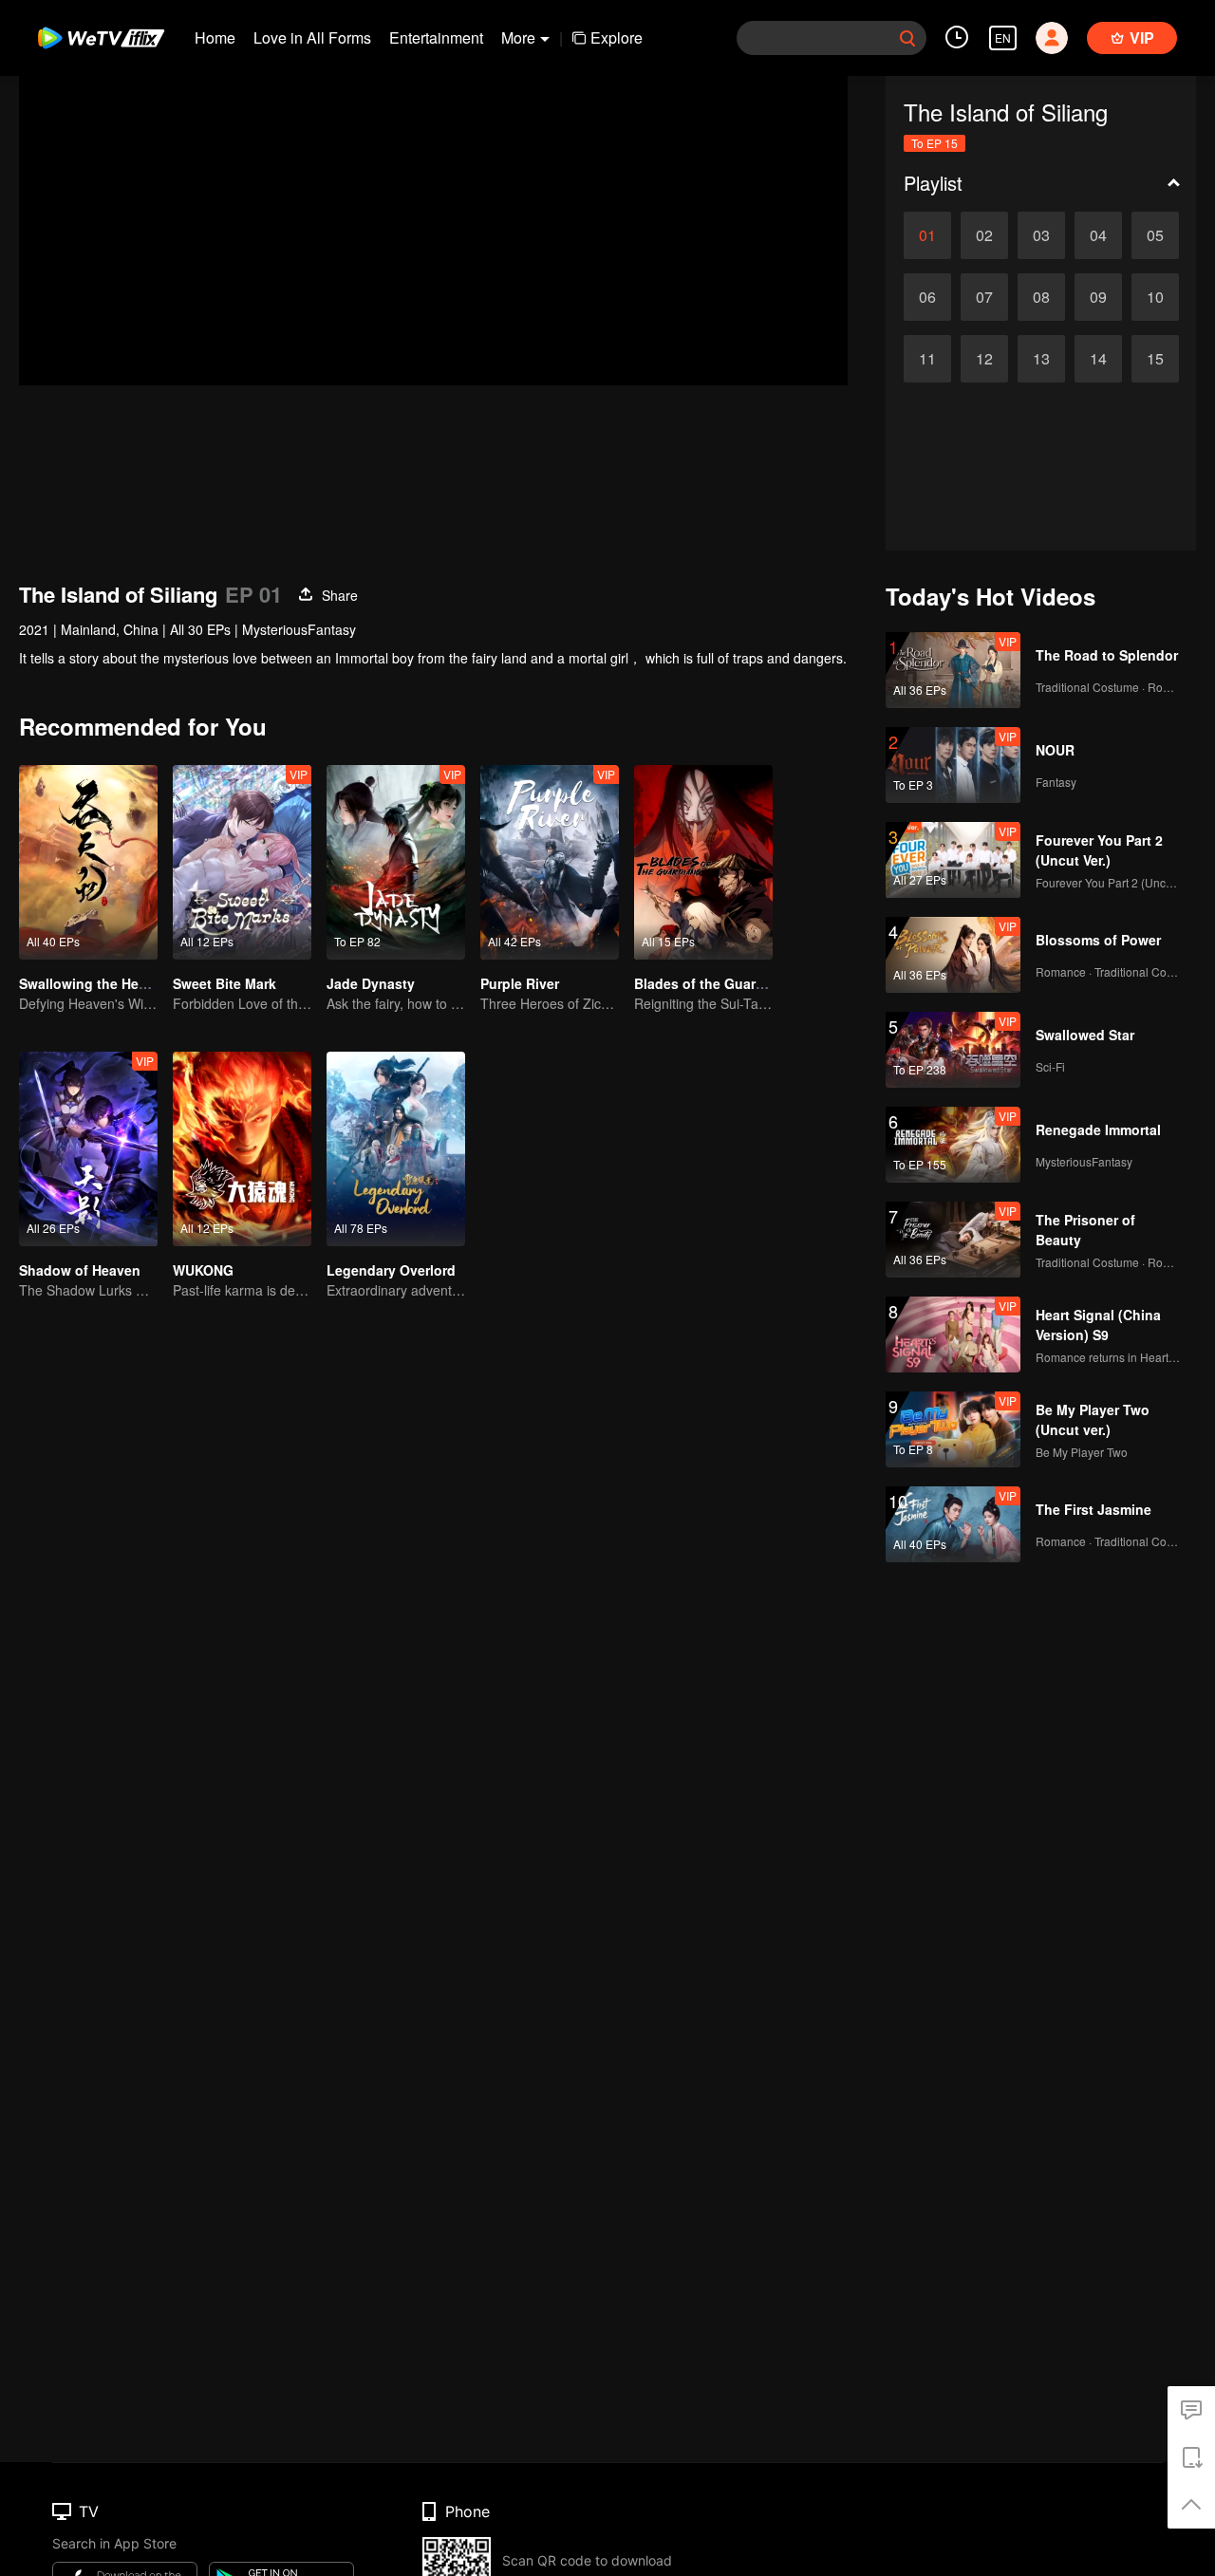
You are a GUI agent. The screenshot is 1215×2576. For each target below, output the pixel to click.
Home (215, 37)
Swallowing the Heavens (98, 983)
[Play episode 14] (1098, 359)
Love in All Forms (312, 37)
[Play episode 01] (927, 235)
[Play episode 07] (984, 297)
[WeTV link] (102, 38)
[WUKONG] (242, 1149)
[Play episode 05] (1155, 235)
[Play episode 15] (1155, 359)
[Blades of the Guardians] (703, 862)
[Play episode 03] (1041, 235)
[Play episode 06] (927, 297)
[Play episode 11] (927, 359)
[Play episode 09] (1098, 297)
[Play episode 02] (984, 235)
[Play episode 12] (984, 359)
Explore (617, 37)
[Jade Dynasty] (396, 862)
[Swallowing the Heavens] (88, 862)
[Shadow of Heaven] (88, 1149)
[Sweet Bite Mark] (242, 862)
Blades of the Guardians (713, 983)
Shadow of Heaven (80, 1270)
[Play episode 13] (1041, 359)
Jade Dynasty (371, 983)
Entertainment (436, 37)
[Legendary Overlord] (396, 1149)
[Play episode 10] (1155, 297)
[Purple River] (550, 862)
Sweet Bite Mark (224, 983)
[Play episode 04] (1098, 235)
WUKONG (203, 1270)
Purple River (520, 983)
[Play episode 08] (1041, 297)
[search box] (907, 38)
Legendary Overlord (391, 1270)
